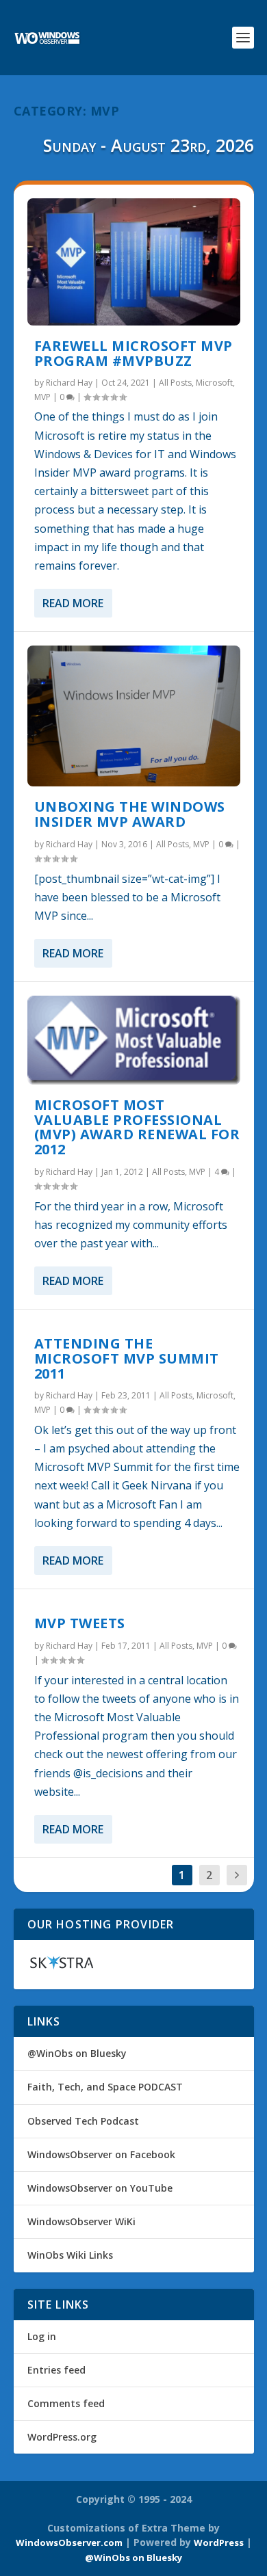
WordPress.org (62, 2437)
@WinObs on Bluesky (77, 2053)
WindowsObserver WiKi (81, 2221)
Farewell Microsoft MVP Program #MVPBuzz (133, 353)
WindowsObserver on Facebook (101, 2154)
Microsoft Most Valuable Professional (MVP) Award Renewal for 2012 (137, 1127)
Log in (42, 2336)
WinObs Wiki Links (70, 2255)
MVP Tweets (80, 1623)
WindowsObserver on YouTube (100, 2188)
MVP (42, 397)
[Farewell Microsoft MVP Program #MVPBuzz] (134, 262)
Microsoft (214, 383)
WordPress (219, 2542)
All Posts (175, 383)
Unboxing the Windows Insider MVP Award (130, 814)
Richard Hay (69, 383)
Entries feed (56, 2370)
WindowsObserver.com (69, 2542)
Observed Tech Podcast (83, 2121)
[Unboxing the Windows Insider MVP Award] (134, 716)
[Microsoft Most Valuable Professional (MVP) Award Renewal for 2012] (134, 1040)
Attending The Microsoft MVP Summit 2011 (127, 1358)
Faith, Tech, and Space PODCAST (105, 2087)
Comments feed (66, 2403)
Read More (73, 603)
